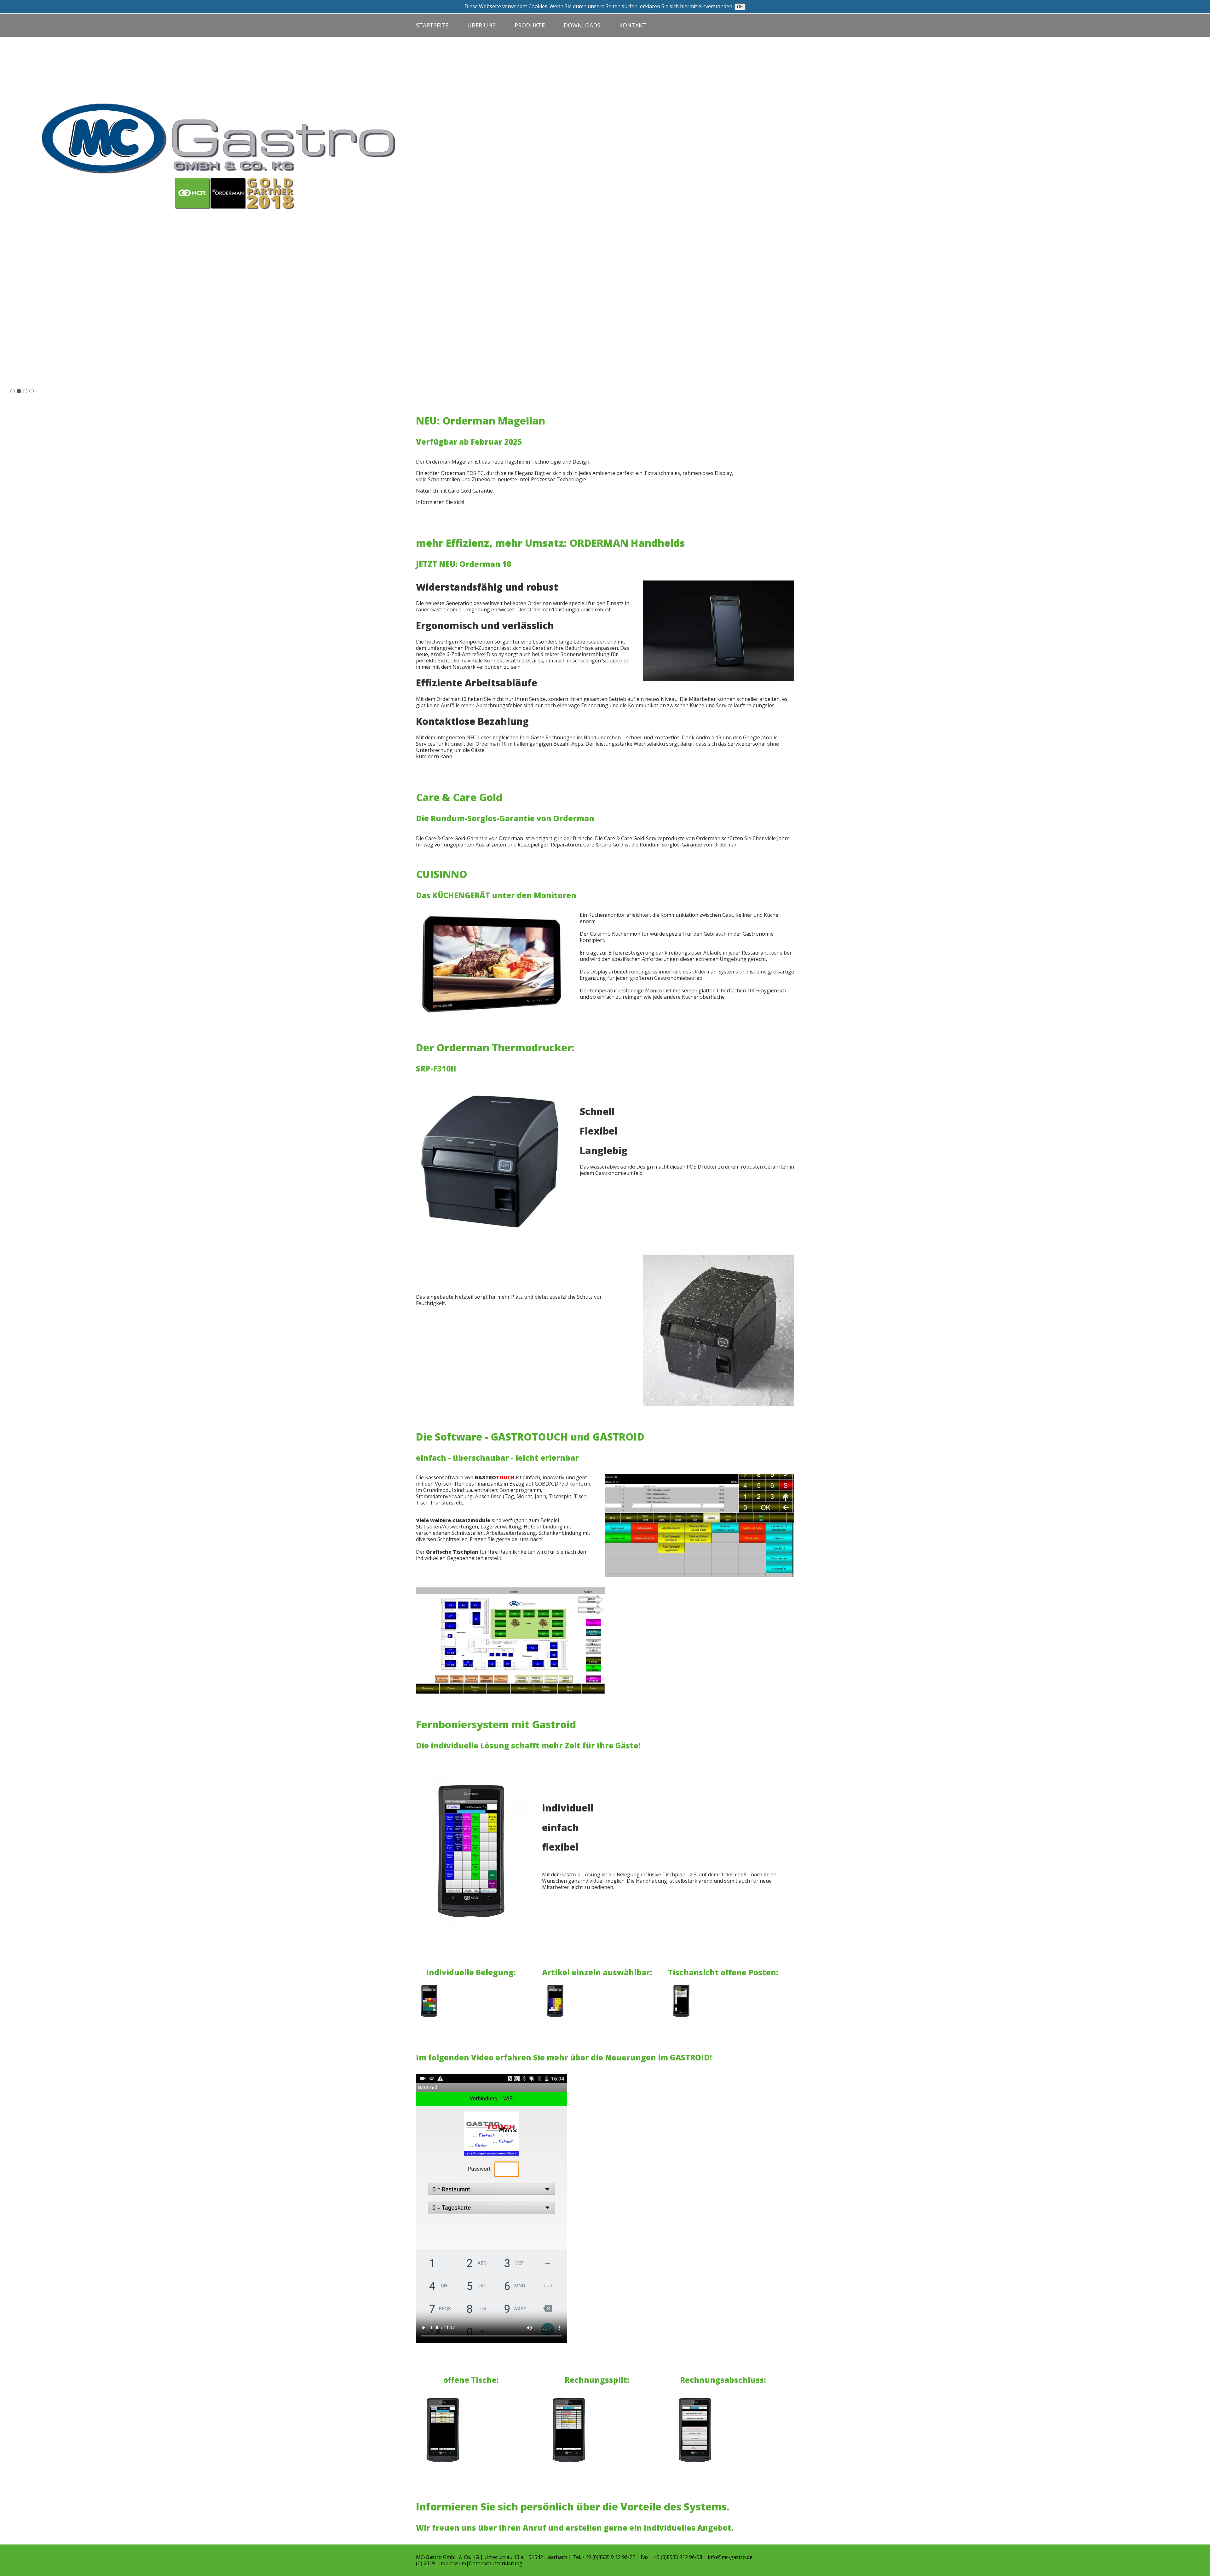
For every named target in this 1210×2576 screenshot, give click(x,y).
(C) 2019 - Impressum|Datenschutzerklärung (469, 2563)
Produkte (530, 25)
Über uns (481, 25)
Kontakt (633, 25)
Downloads (582, 25)
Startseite (432, 25)
